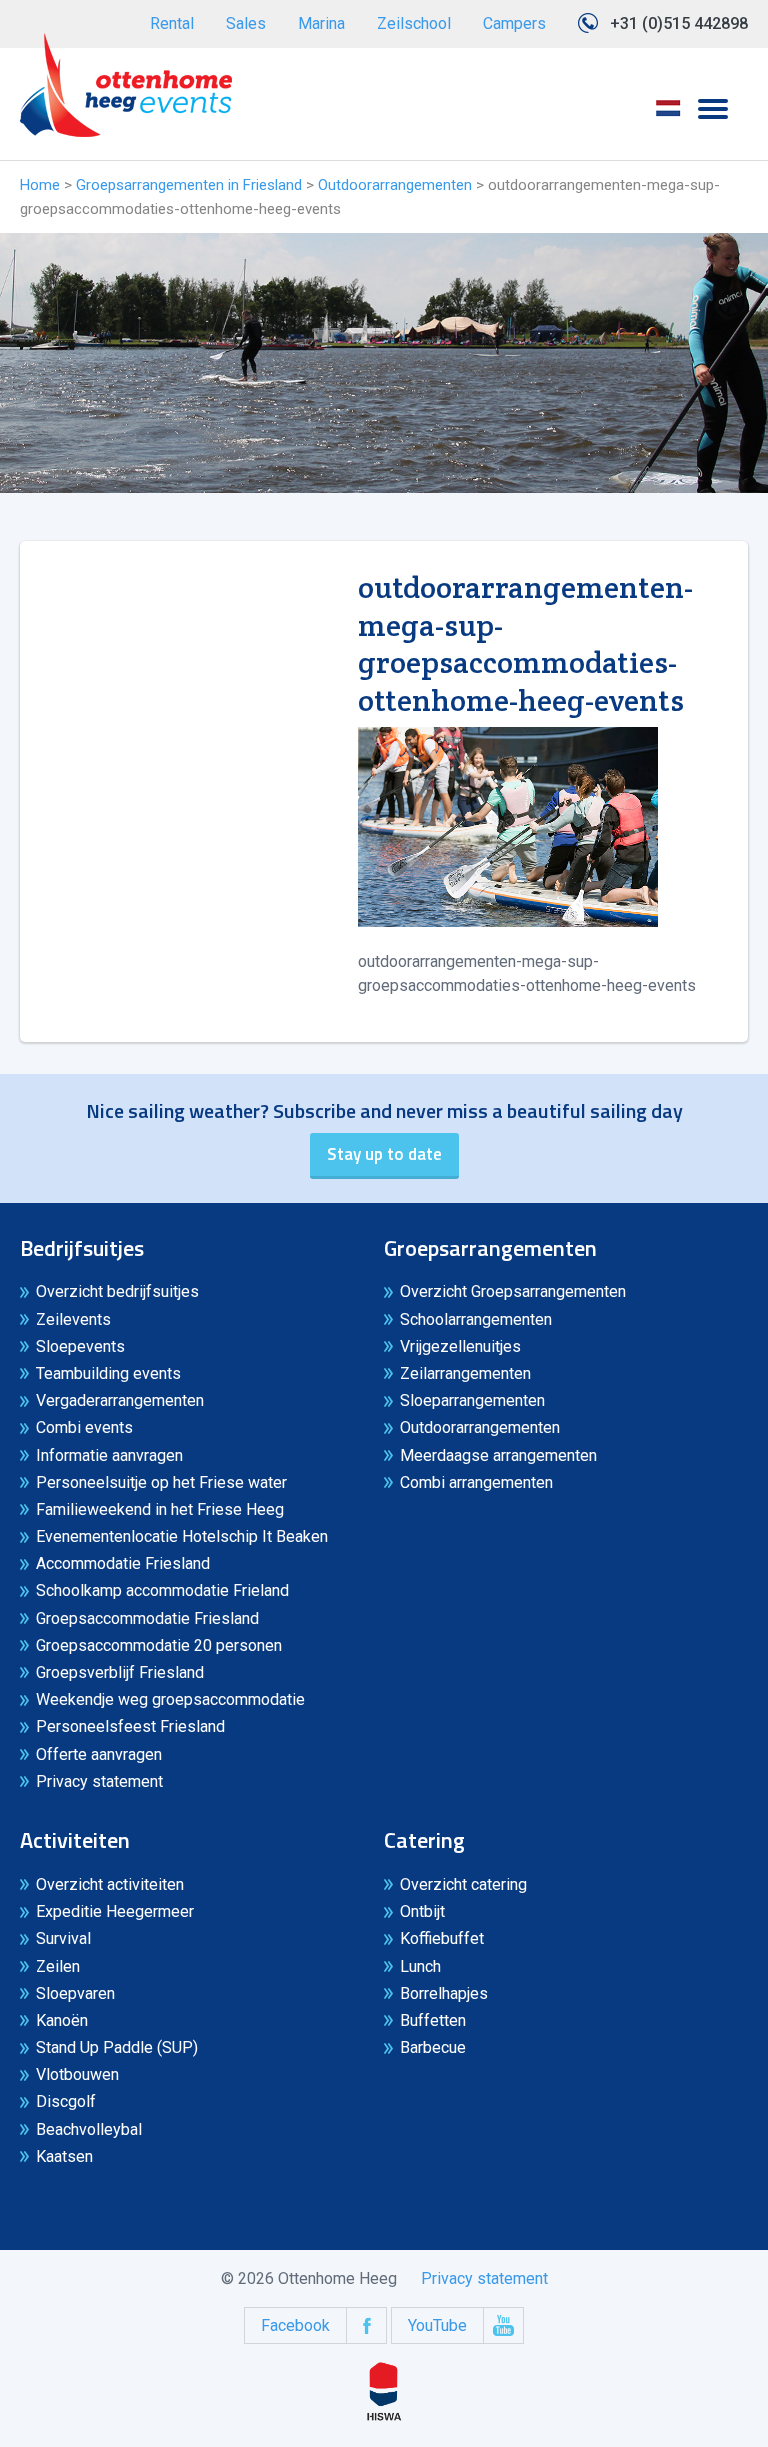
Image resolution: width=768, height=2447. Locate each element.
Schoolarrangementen (476, 1319)
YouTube (437, 2325)
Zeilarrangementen (465, 1373)
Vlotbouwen (77, 2074)
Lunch (420, 1966)
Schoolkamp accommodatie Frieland (162, 1590)
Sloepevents (80, 1346)
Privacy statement (99, 1781)
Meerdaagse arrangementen (498, 1455)
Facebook (295, 2325)
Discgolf (66, 2101)
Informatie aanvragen (109, 1455)
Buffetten (433, 2020)
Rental (172, 23)
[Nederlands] (668, 115)
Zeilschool (414, 23)
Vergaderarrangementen (120, 1400)
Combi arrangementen (476, 1482)
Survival (63, 1938)
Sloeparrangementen (472, 1400)
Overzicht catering (463, 1884)
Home (40, 185)
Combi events (84, 1427)
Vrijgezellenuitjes (460, 1346)
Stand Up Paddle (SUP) (117, 2047)
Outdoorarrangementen (395, 185)
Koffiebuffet (442, 1938)
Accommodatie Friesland (123, 1563)
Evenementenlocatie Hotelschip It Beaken (182, 1536)
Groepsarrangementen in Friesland (189, 185)
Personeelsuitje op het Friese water (161, 1482)
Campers (514, 23)
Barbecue (433, 2047)
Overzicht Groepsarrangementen (513, 1291)
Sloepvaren (75, 1993)
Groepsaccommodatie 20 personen (159, 1645)
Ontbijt (422, 1911)
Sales (246, 23)
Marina (321, 23)
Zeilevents (73, 1319)
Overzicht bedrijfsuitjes (117, 1291)
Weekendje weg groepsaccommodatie (170, 1699)
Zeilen (58, 1966)
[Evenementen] (126, 85)
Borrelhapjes (444, 1993)
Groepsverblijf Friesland (120, 1672)
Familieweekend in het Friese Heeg (160, 1509)
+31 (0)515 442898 (679, 23)
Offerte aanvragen (99, 1754)
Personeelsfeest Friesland (130, 1726)
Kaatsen (64, 2156)
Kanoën (62, 2020)
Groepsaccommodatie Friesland (147, 1618)
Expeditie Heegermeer (115, 1911)
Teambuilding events (108, 1373)
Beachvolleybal (89, 2129)
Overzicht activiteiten (110, 1884)
